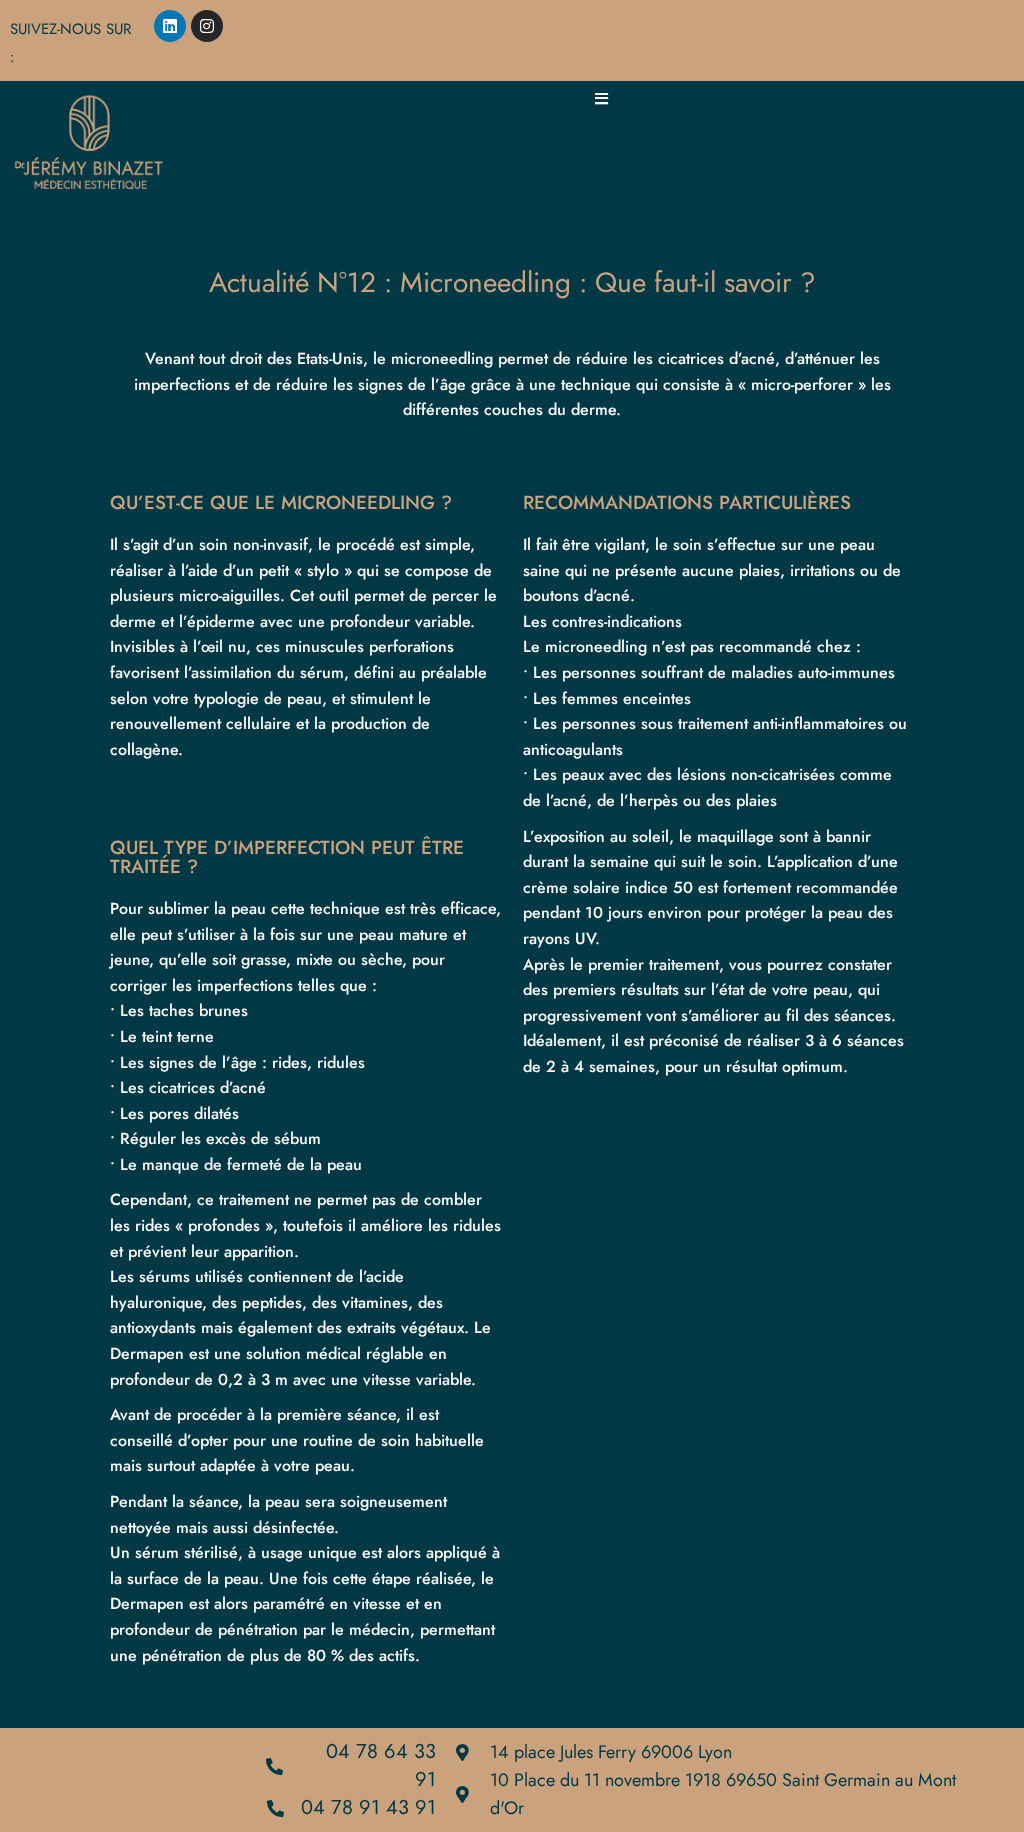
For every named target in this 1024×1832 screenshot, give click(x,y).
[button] (601, 98)
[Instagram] (207, 26)
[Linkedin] (170, 26)
